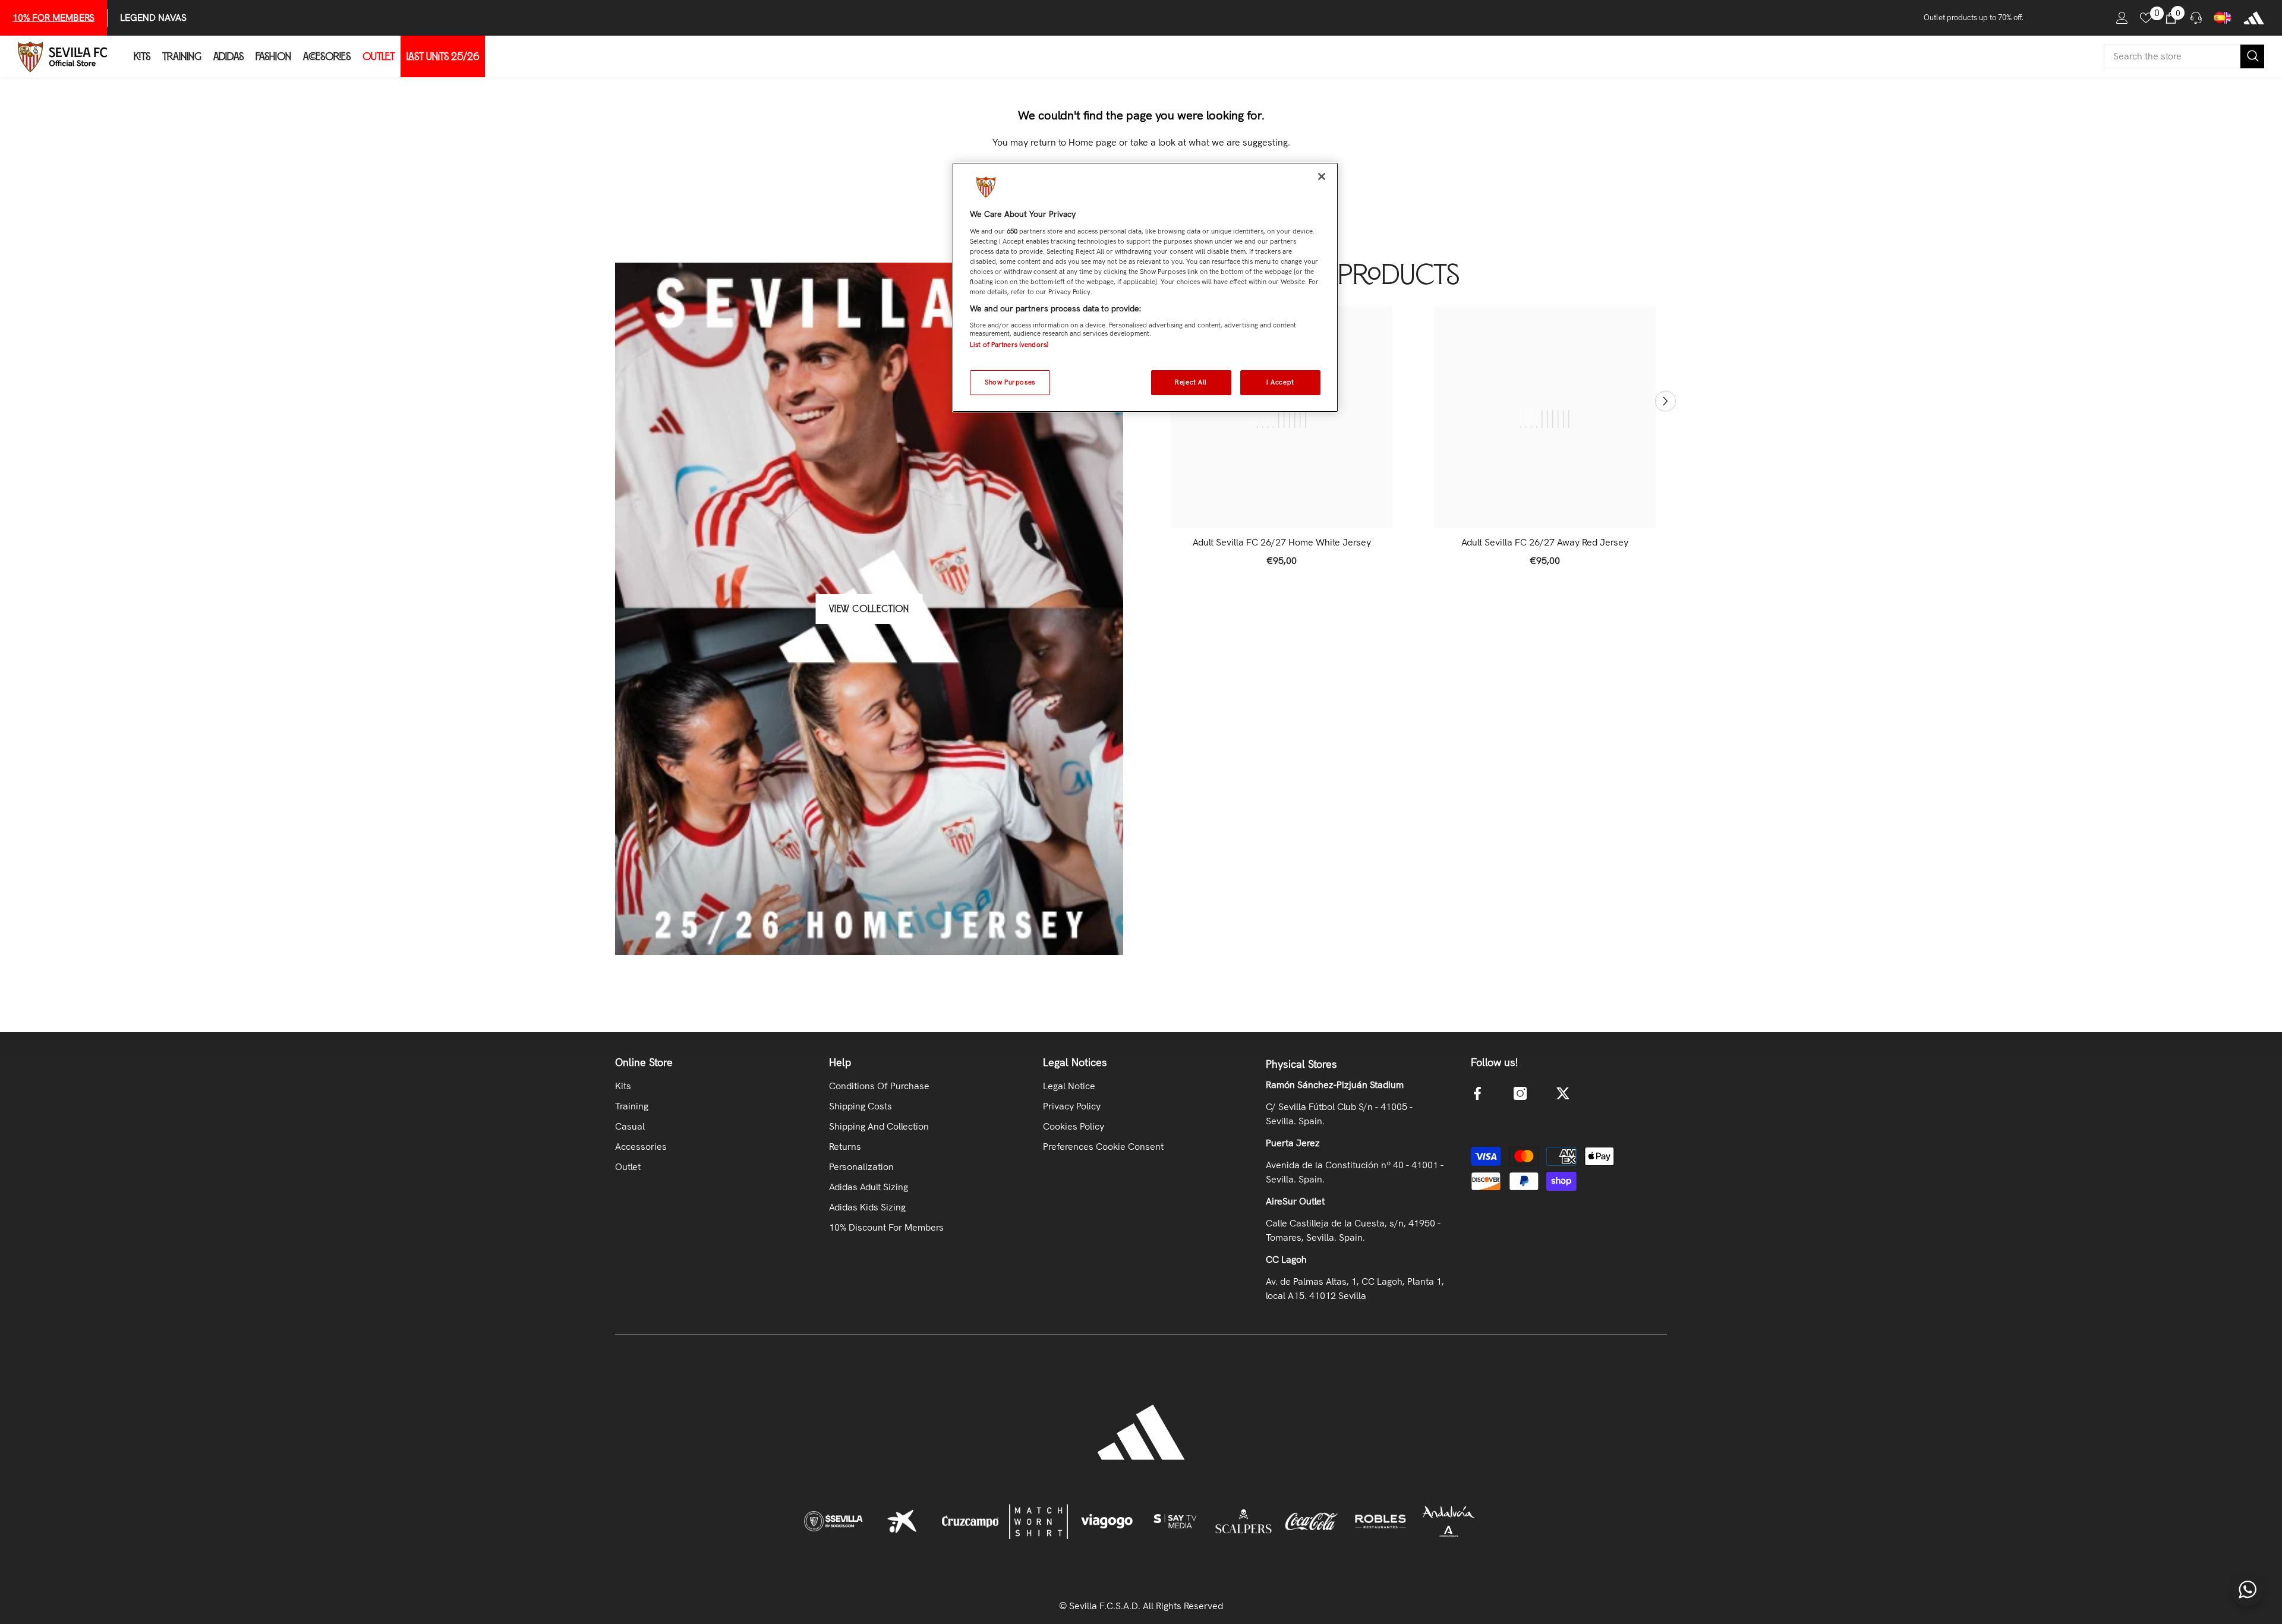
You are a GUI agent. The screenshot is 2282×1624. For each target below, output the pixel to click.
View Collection (869, 609)
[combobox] (2172, 56)
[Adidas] (2254, 18)
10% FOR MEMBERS (53, 18)
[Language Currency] (2223, 18)
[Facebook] (1477, 1093)
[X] (1563, 1093)
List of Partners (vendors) (1009, 345)
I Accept (1280, 382)
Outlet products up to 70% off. (1974, 18)
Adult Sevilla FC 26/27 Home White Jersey (1282, 543)
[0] (2146, 18)
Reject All (1191, 382)
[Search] (2184, 56)
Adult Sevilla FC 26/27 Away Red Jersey (1545, 543)
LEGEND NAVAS (153, 18)
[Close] (1322, 176)
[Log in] (2122, 18)
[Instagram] (1520, 1093)
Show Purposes (1010, 382)
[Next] (1665, 401)
